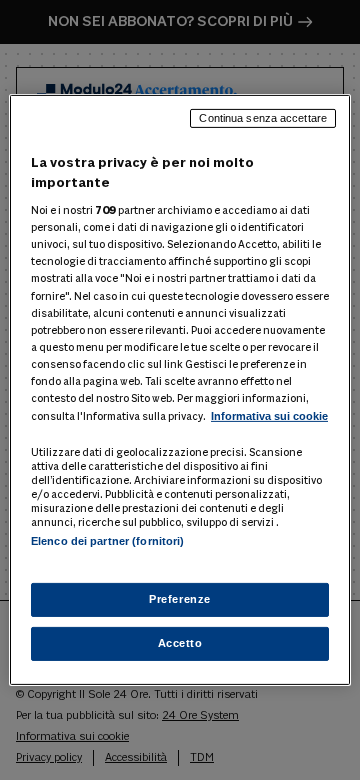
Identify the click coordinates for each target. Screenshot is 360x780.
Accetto (180, 643)
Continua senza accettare (263, 118)
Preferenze (180, 599)
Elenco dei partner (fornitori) (107, 541)
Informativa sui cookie (269, 416)
